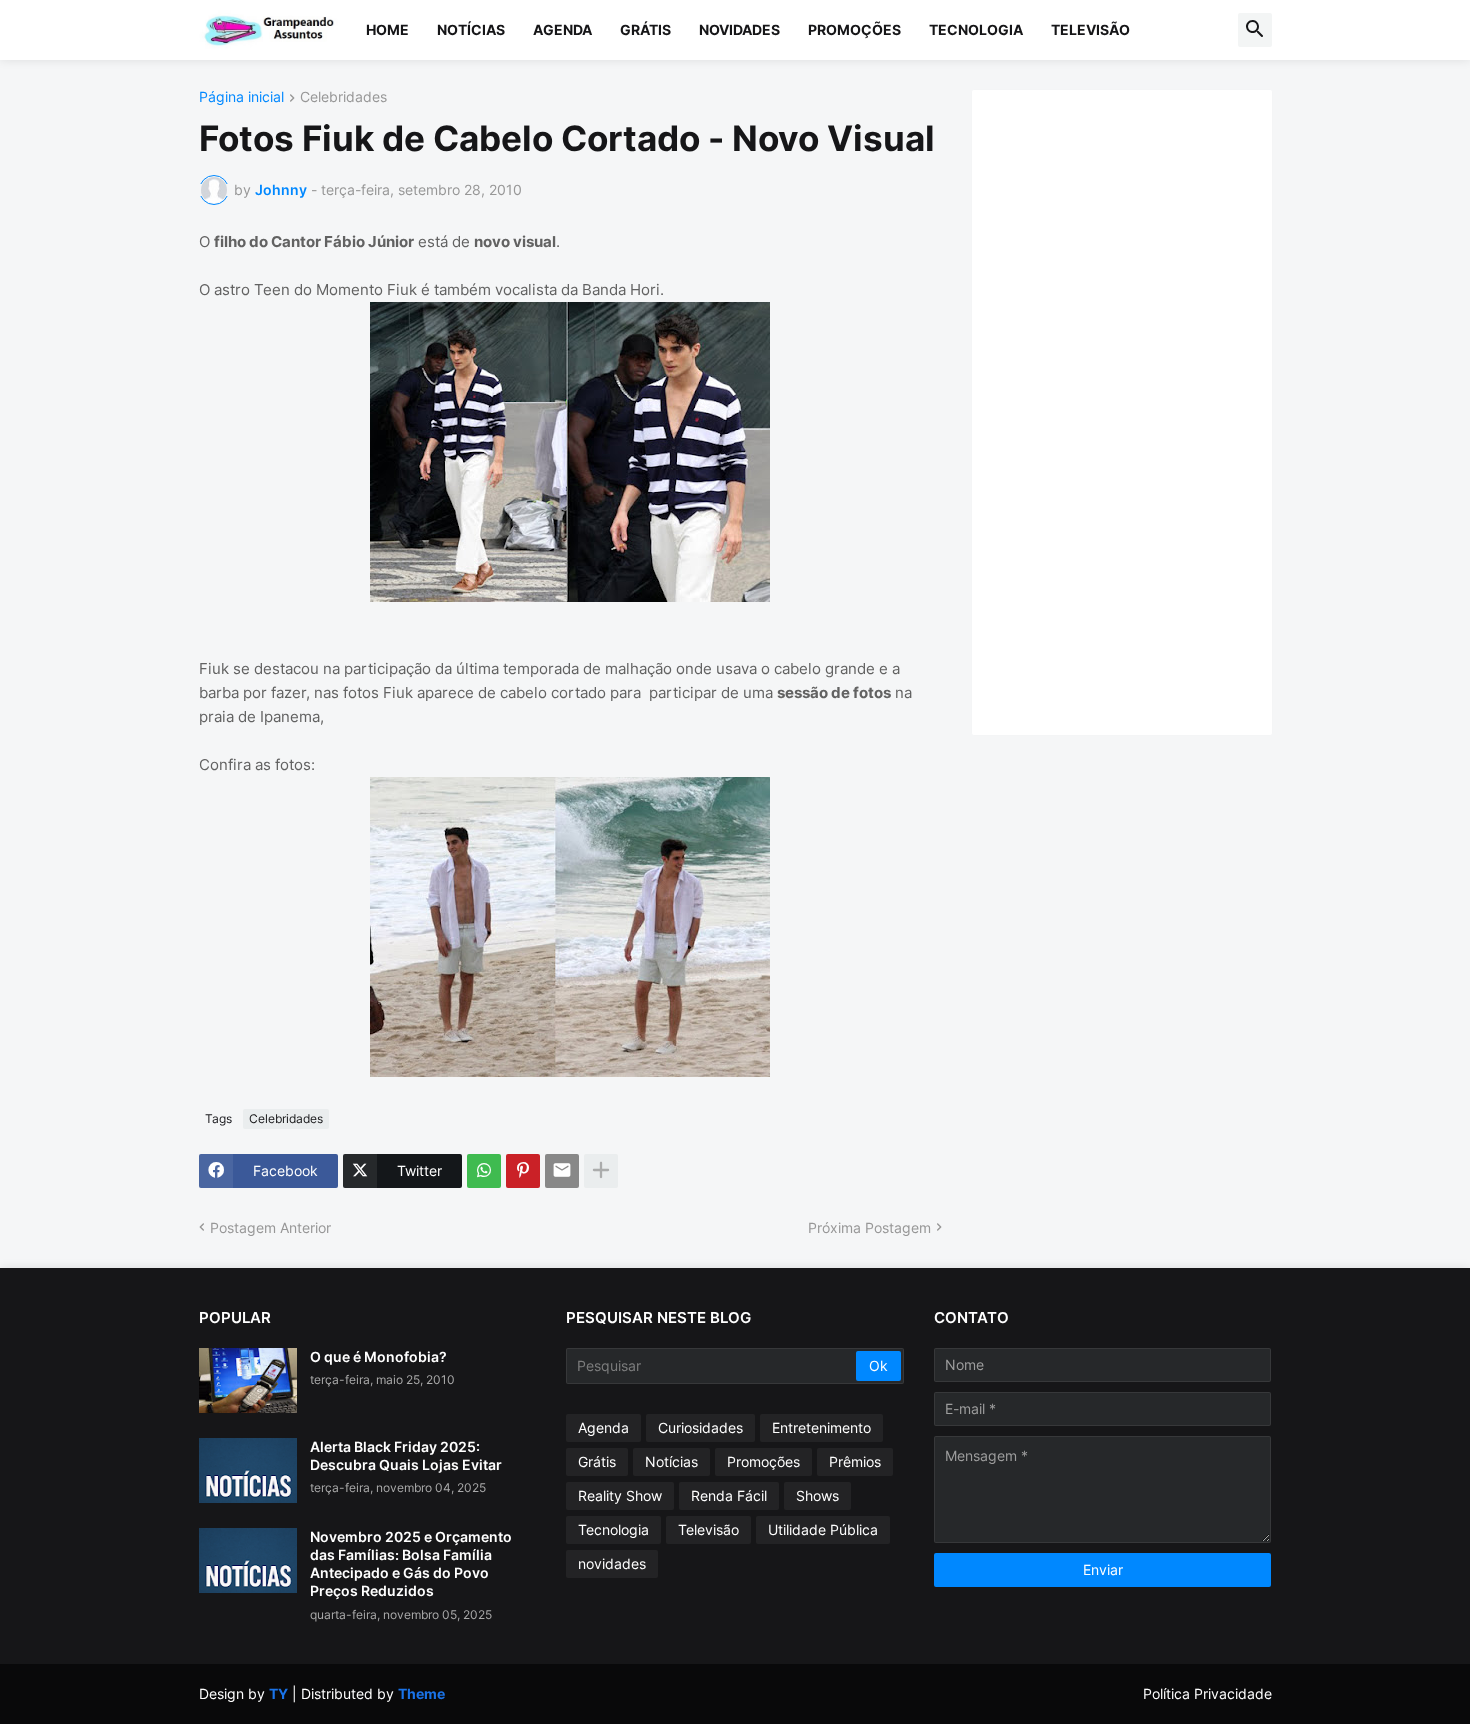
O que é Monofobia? (378, 1356)
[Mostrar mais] (601, 1171)
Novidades (739, 29)
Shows (817, 1495)
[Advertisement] (1142, 410)
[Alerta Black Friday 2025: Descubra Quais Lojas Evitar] (248, 1470)
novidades (612, 1563)
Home (387, 29)
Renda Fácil (729, 1495)
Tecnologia (976, 29)
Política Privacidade (1207, 1693)
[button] (1255, 30)
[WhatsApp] (484, 1171)
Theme (421, 1693)
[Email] (562, 1171)
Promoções (854, 29)
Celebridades (343, 97)
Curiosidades (700, 1427)
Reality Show (620, 1495)
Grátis (645, 29)
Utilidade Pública (823, 1529)
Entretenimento (821, 1427)
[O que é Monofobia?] (248, 1380)
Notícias (471, 29)
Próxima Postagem (869, 1227)
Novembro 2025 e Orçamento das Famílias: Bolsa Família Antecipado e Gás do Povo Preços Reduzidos (411, 1564)
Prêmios (855, 1461)
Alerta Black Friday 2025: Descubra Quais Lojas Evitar (406, 1455)
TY (278, 1693)
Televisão (1090, 29)
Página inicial (241, 97)
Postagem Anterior (270, 1227)
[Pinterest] (523, 1171)
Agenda (562, 29)
